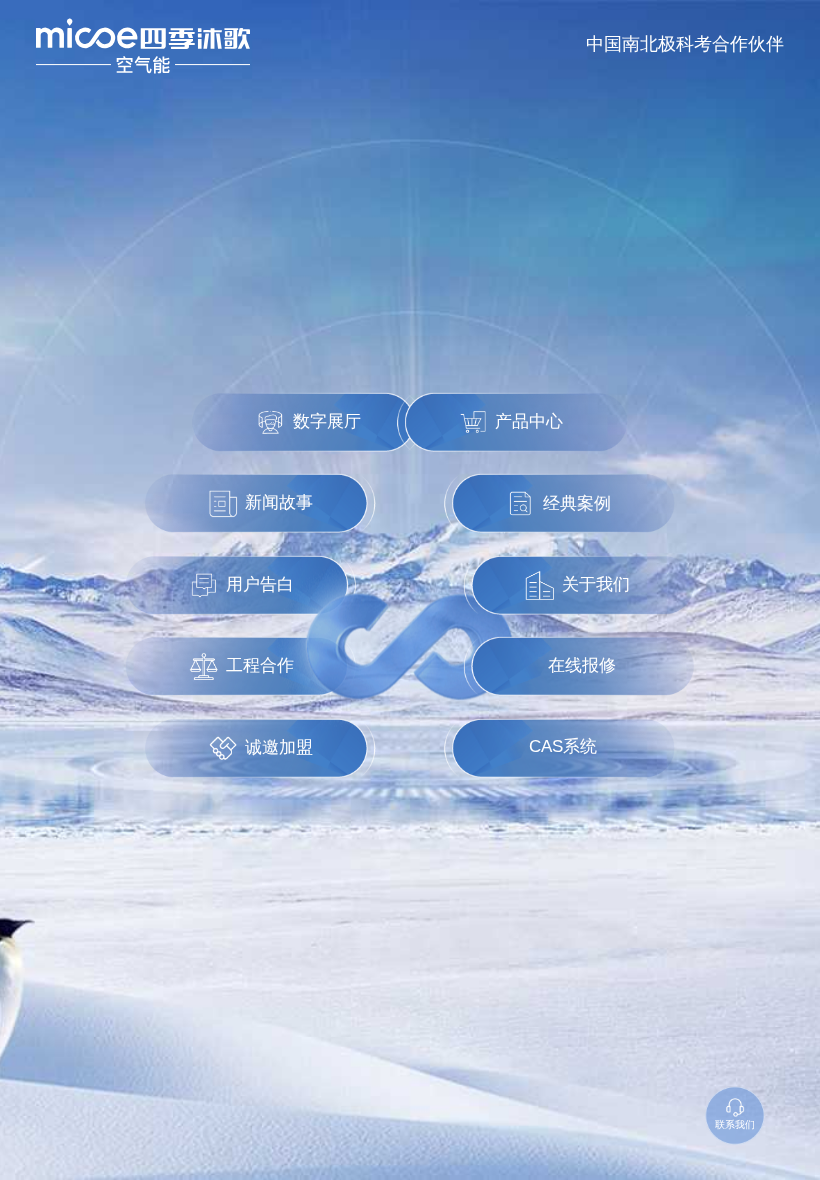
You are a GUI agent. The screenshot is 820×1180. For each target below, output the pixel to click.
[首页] (143, 46)
